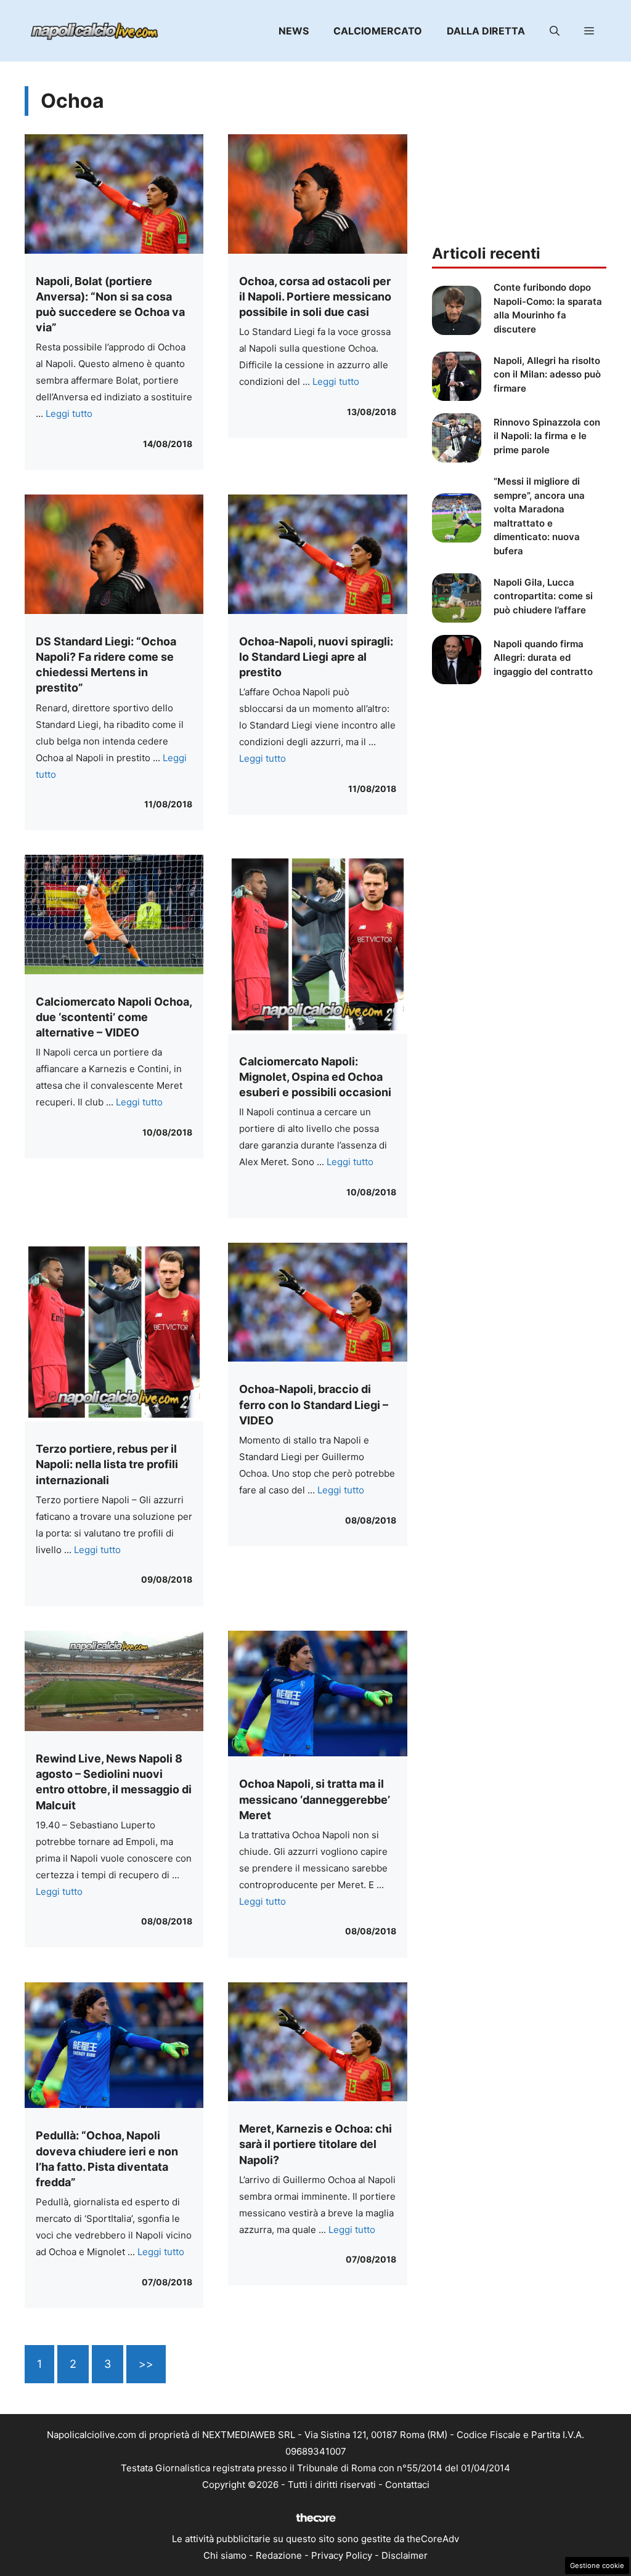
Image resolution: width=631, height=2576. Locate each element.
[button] (555, 31)
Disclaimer (405, 2555)
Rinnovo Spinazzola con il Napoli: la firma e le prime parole (547, 436)
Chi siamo (225, 2555)
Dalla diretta (486, 31)
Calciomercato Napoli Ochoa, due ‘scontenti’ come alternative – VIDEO (114, 1017)
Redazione (279, 2555)
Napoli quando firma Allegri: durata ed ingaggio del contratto (543, 658)
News (294, 31)
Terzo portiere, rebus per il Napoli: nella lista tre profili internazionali (107, 1464)
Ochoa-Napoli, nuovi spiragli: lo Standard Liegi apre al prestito (316, 657)
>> (146, 2364)
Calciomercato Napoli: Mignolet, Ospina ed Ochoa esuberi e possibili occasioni (315, 1077)
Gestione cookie (597, 2566)
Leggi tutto (69, 414)
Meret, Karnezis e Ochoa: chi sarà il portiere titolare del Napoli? (315, 2144)
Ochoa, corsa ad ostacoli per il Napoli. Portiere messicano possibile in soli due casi (315, 297)
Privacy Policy (342, 2555)
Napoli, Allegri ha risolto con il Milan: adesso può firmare (547, 374)
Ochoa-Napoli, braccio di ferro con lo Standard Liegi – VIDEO (314, 1404)
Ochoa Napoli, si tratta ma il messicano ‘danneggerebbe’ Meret (315, 1799)
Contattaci (407, 2485)
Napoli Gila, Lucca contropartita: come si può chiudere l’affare (543, 596)
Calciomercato (378, 31)
